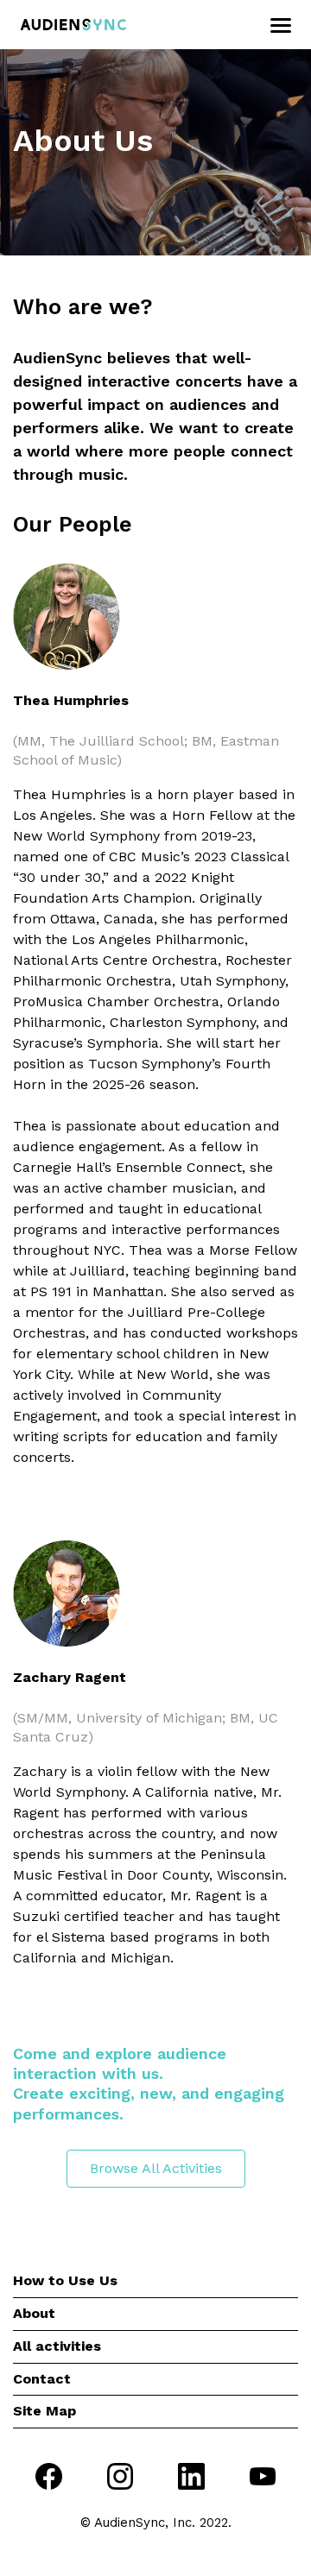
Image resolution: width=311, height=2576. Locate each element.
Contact (42, 2379)
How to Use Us (65, 2280)
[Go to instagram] (121, 2479)
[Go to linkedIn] (191, 2479)
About (34, 2313)
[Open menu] (279, 26)
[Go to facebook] (49, 2479)
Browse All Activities (156, 2168)
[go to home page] (73, 25)
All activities (57, 2346)
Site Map (44, 2411)
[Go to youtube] (263, 2480)
